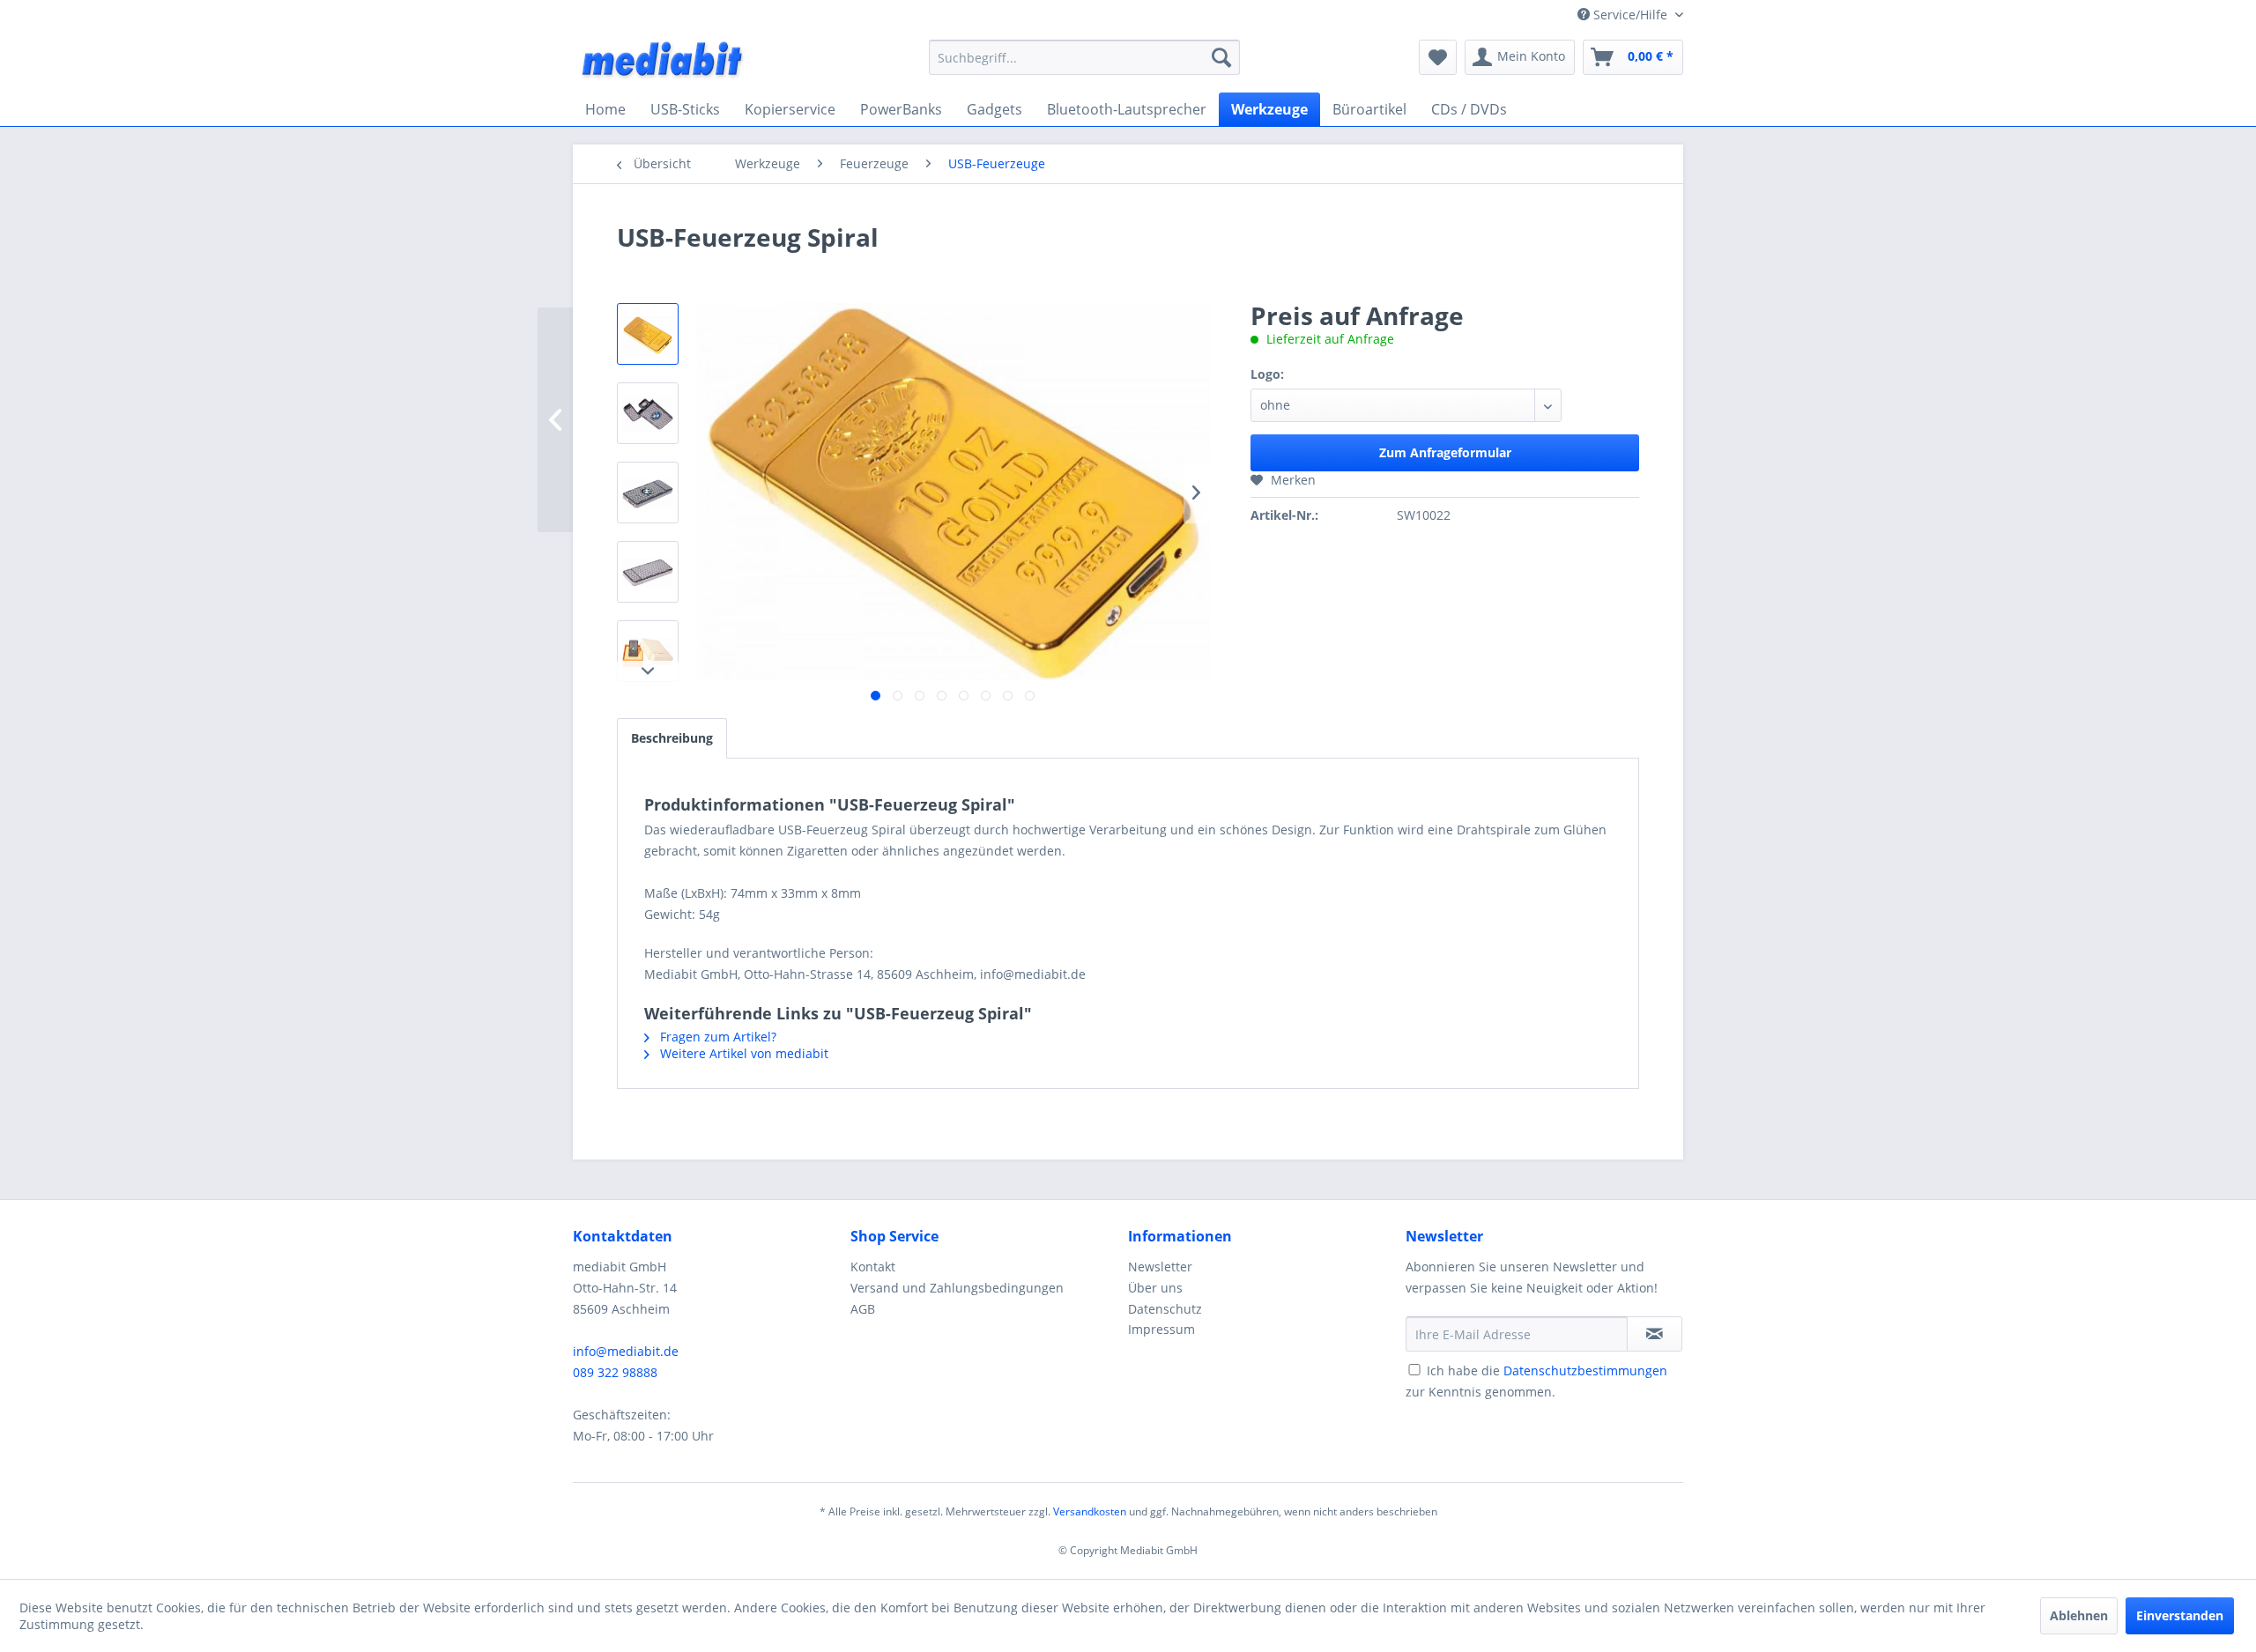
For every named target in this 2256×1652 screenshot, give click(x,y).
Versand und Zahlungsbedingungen (957, 1288)
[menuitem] (1084, 57)
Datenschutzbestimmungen (1585, 1370)
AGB (863, 1309)
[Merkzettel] (1438, 57)
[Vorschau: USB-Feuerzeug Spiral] (648, 334)
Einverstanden (2180, 1615)
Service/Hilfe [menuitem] (1630, 15)
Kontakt (873, 1267)
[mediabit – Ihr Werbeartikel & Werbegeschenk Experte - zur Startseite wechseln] (664, 62)
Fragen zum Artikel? (716, 1037)
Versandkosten (1090, 1511)
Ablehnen (2079, 1615)
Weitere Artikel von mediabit (742, 1053)
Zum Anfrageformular (1445, 452)
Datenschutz (1165, 1309)
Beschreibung (672, 738)
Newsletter (1160, 1267)
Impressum (1161, 1329)
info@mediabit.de (626, 1351)
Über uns (1155, 1288)
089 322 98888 (615, 1372)
